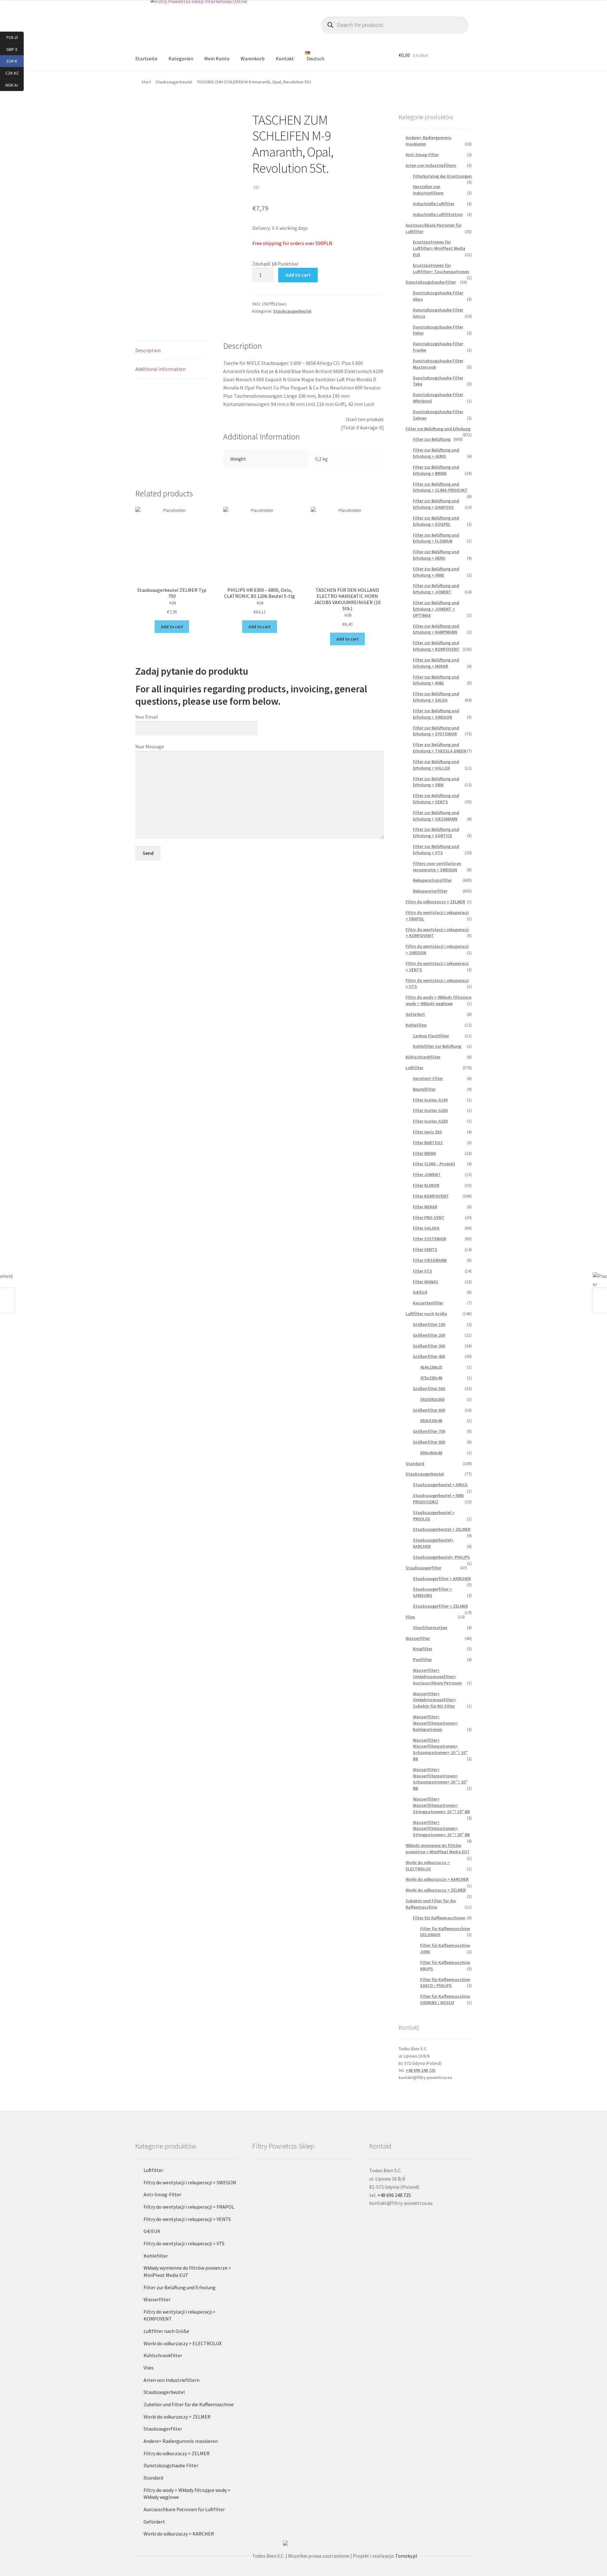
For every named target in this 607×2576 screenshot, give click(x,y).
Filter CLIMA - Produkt (434, 1164)
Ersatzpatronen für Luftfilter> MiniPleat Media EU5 (439, 248)
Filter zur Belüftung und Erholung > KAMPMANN (436, 629)
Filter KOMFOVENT (431, 1196)
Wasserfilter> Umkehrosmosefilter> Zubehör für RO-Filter (435, 1700)
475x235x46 (431, 1378)
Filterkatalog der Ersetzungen (442, 176)
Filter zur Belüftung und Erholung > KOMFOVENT (436, 646)
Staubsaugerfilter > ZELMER (440, 1606)
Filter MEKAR (425, 1207)
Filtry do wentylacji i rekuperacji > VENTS (187, 2219)
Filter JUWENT (427, 1175)
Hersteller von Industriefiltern (428, 190)
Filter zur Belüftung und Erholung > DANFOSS (436, 504)
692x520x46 (431, 1420)
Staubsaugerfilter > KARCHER (442, 1579)
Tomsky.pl (406, 2556)
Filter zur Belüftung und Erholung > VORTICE (436, 832)
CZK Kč (15, 73)
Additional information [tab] (160, 369)
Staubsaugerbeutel (174, 82)
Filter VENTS (425, 1249)
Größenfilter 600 (429, 1410)
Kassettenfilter (428, 1303)
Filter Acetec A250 (430, 1121)
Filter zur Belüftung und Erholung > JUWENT (436, 589)
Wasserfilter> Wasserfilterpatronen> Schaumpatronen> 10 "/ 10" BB (440, 1749)
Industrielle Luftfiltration (438, 214)
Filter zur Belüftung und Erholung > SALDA (436, 697)
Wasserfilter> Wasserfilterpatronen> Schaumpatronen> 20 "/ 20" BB (440, 1779)
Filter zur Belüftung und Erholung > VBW (436, 782)
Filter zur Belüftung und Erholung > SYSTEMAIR (436, 731)
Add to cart (298, 275)
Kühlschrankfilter (423, 1057)
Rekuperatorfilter (430, 891)
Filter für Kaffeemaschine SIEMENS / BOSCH (445, 1999)
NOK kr (15, 85)
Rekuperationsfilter (432, 880)
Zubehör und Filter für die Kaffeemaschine (431, 1904)
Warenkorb (253, 58)
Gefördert (415, 1014)
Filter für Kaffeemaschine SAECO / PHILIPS (445, 1983)
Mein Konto (217, 58)
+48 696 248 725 (420, 2070)
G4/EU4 (420, 1292)
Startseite (146, 58)
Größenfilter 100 (429, 1324)
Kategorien (181, 58)
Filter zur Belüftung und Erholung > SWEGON (436, 714)
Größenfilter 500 (429, 1389)
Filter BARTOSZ (428, 1143)
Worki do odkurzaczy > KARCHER (437, 1879)
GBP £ (15, 49)
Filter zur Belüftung (432, 439)
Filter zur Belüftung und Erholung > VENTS (436, 799)
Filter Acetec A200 (430, 1110)
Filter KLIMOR (426, 1185)
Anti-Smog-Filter (422, 155)
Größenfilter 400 (429, 1356)
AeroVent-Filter (428, 1078)
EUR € (15, 61)
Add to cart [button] (172, 627)
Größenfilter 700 (429, 1431)
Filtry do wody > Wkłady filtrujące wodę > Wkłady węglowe (438, 1000)
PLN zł (15, 37)
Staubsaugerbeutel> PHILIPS (441, 1557)
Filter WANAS (426, 1282)
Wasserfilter (418, 1638)
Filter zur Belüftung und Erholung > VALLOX (436, 765)
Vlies (410, 1617)
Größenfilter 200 (429, 1335)
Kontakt (285, 58)
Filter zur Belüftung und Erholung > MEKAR (436, 663)
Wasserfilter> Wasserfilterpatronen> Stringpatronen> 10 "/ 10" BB (441, 1805)
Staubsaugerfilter (423, 1568)
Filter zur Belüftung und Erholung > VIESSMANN (436, 816)
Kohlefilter (416, 1025)
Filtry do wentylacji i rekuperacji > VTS (184, 2243)
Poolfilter (422, 1659)
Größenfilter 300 (429, 1346)
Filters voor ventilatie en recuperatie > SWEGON (437, 867)
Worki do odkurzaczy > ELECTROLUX (428, 1866)
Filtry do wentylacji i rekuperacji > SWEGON (190, 2182)
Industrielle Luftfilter (434, 204)
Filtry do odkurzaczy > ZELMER (435, 902)
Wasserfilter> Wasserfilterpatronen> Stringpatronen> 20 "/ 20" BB (441, 1829)
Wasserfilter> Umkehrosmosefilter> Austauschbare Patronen (437, 1677)
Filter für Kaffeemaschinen (439, 1918)
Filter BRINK (424, 1153)
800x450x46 (431, 1453)
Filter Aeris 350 (427, 1132)
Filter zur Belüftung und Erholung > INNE (436, 572)
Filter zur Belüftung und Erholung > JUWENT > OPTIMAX (436, 609)
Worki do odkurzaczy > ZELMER (436, 1890)
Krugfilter (423, 1649)
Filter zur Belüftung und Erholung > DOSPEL (436, 521)
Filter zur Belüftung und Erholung (438, 429)
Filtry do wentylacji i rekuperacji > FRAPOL (189, 2207)
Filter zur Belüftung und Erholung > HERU (436, 555)
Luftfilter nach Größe (426, 1314)
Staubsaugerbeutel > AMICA (440, 1485)
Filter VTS (423, 1271)
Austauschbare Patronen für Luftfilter (184, 2509)
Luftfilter (414, 1068)
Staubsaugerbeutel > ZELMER (442, 1529)
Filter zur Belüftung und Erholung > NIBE (436, 680)
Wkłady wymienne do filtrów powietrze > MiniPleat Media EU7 (437, 1849)
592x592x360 (432, 1399)
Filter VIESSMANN (430, 1260)
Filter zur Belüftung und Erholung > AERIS (436, 453)
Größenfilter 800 (429, 1442)
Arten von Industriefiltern (431, 165)
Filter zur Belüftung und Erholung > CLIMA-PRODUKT (440, 487)
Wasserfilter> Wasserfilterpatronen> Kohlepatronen (435, 1723)
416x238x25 (431, 1367)
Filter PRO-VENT (429, 1217)
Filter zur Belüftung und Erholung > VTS (436, 849)
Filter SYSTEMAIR (429, 1239)
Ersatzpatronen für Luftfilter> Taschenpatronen (441, 268)
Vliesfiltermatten (430, 1628)
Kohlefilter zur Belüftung (437, 1046)
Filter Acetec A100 (430, 1100)
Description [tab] (148, 350)
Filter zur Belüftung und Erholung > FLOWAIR (436, 538)
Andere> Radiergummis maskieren (181, 2441)
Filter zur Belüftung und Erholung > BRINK (436, 470)
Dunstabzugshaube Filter (431, 282)
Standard (415, 1463)
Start (146, 82)
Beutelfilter (424, 1089)
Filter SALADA (426, 1228)
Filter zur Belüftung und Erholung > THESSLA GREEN (440, 748)
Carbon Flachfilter (431, 1036)
